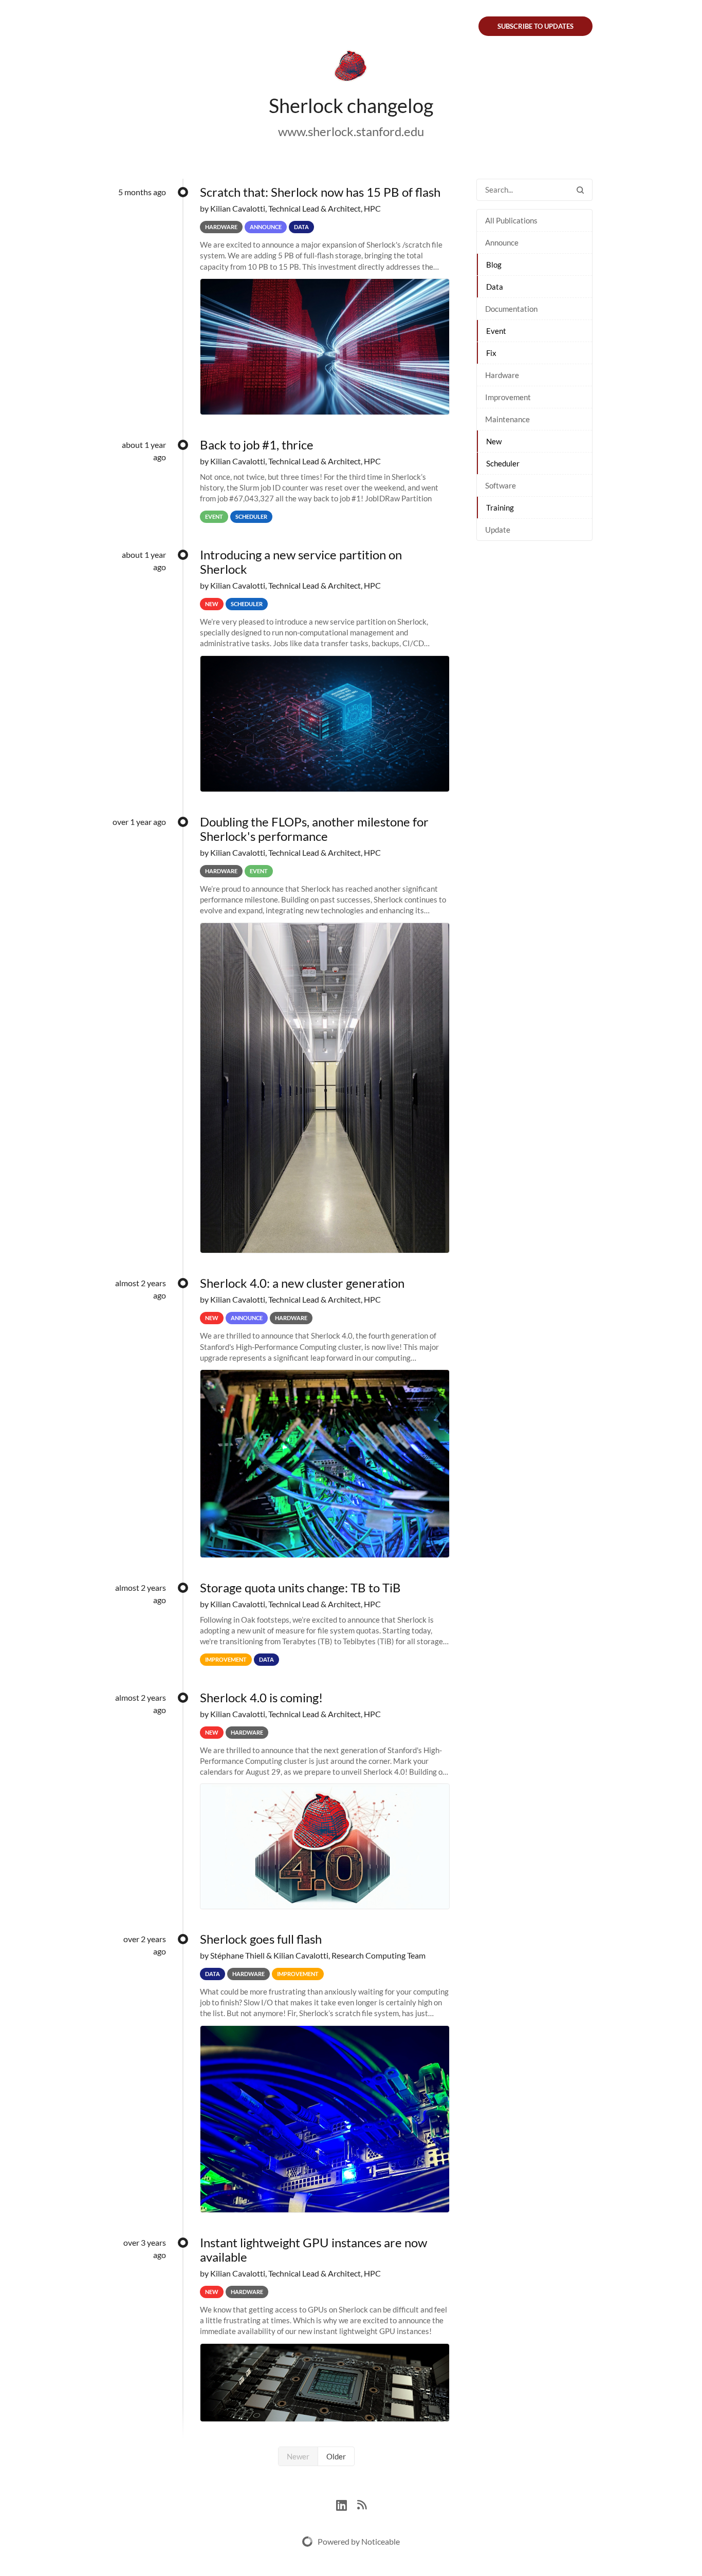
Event (496, 331)
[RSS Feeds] (362, 2504)
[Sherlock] (351, 68)
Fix (491, 353)
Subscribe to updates (535, 26)
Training (500, 507)
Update (498, 530)
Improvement (508, 397)
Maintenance (507, 419)
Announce (502, 242)
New (494, 441)
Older (336, 2456)
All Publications (511, 220)
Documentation (511, 309)
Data (495, 287)
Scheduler (503, 463)
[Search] (580, 190)
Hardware (502, 375)
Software (501, 485)
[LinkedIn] (347, 2504)
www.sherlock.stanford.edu (351, 131)
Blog (494, 265)
